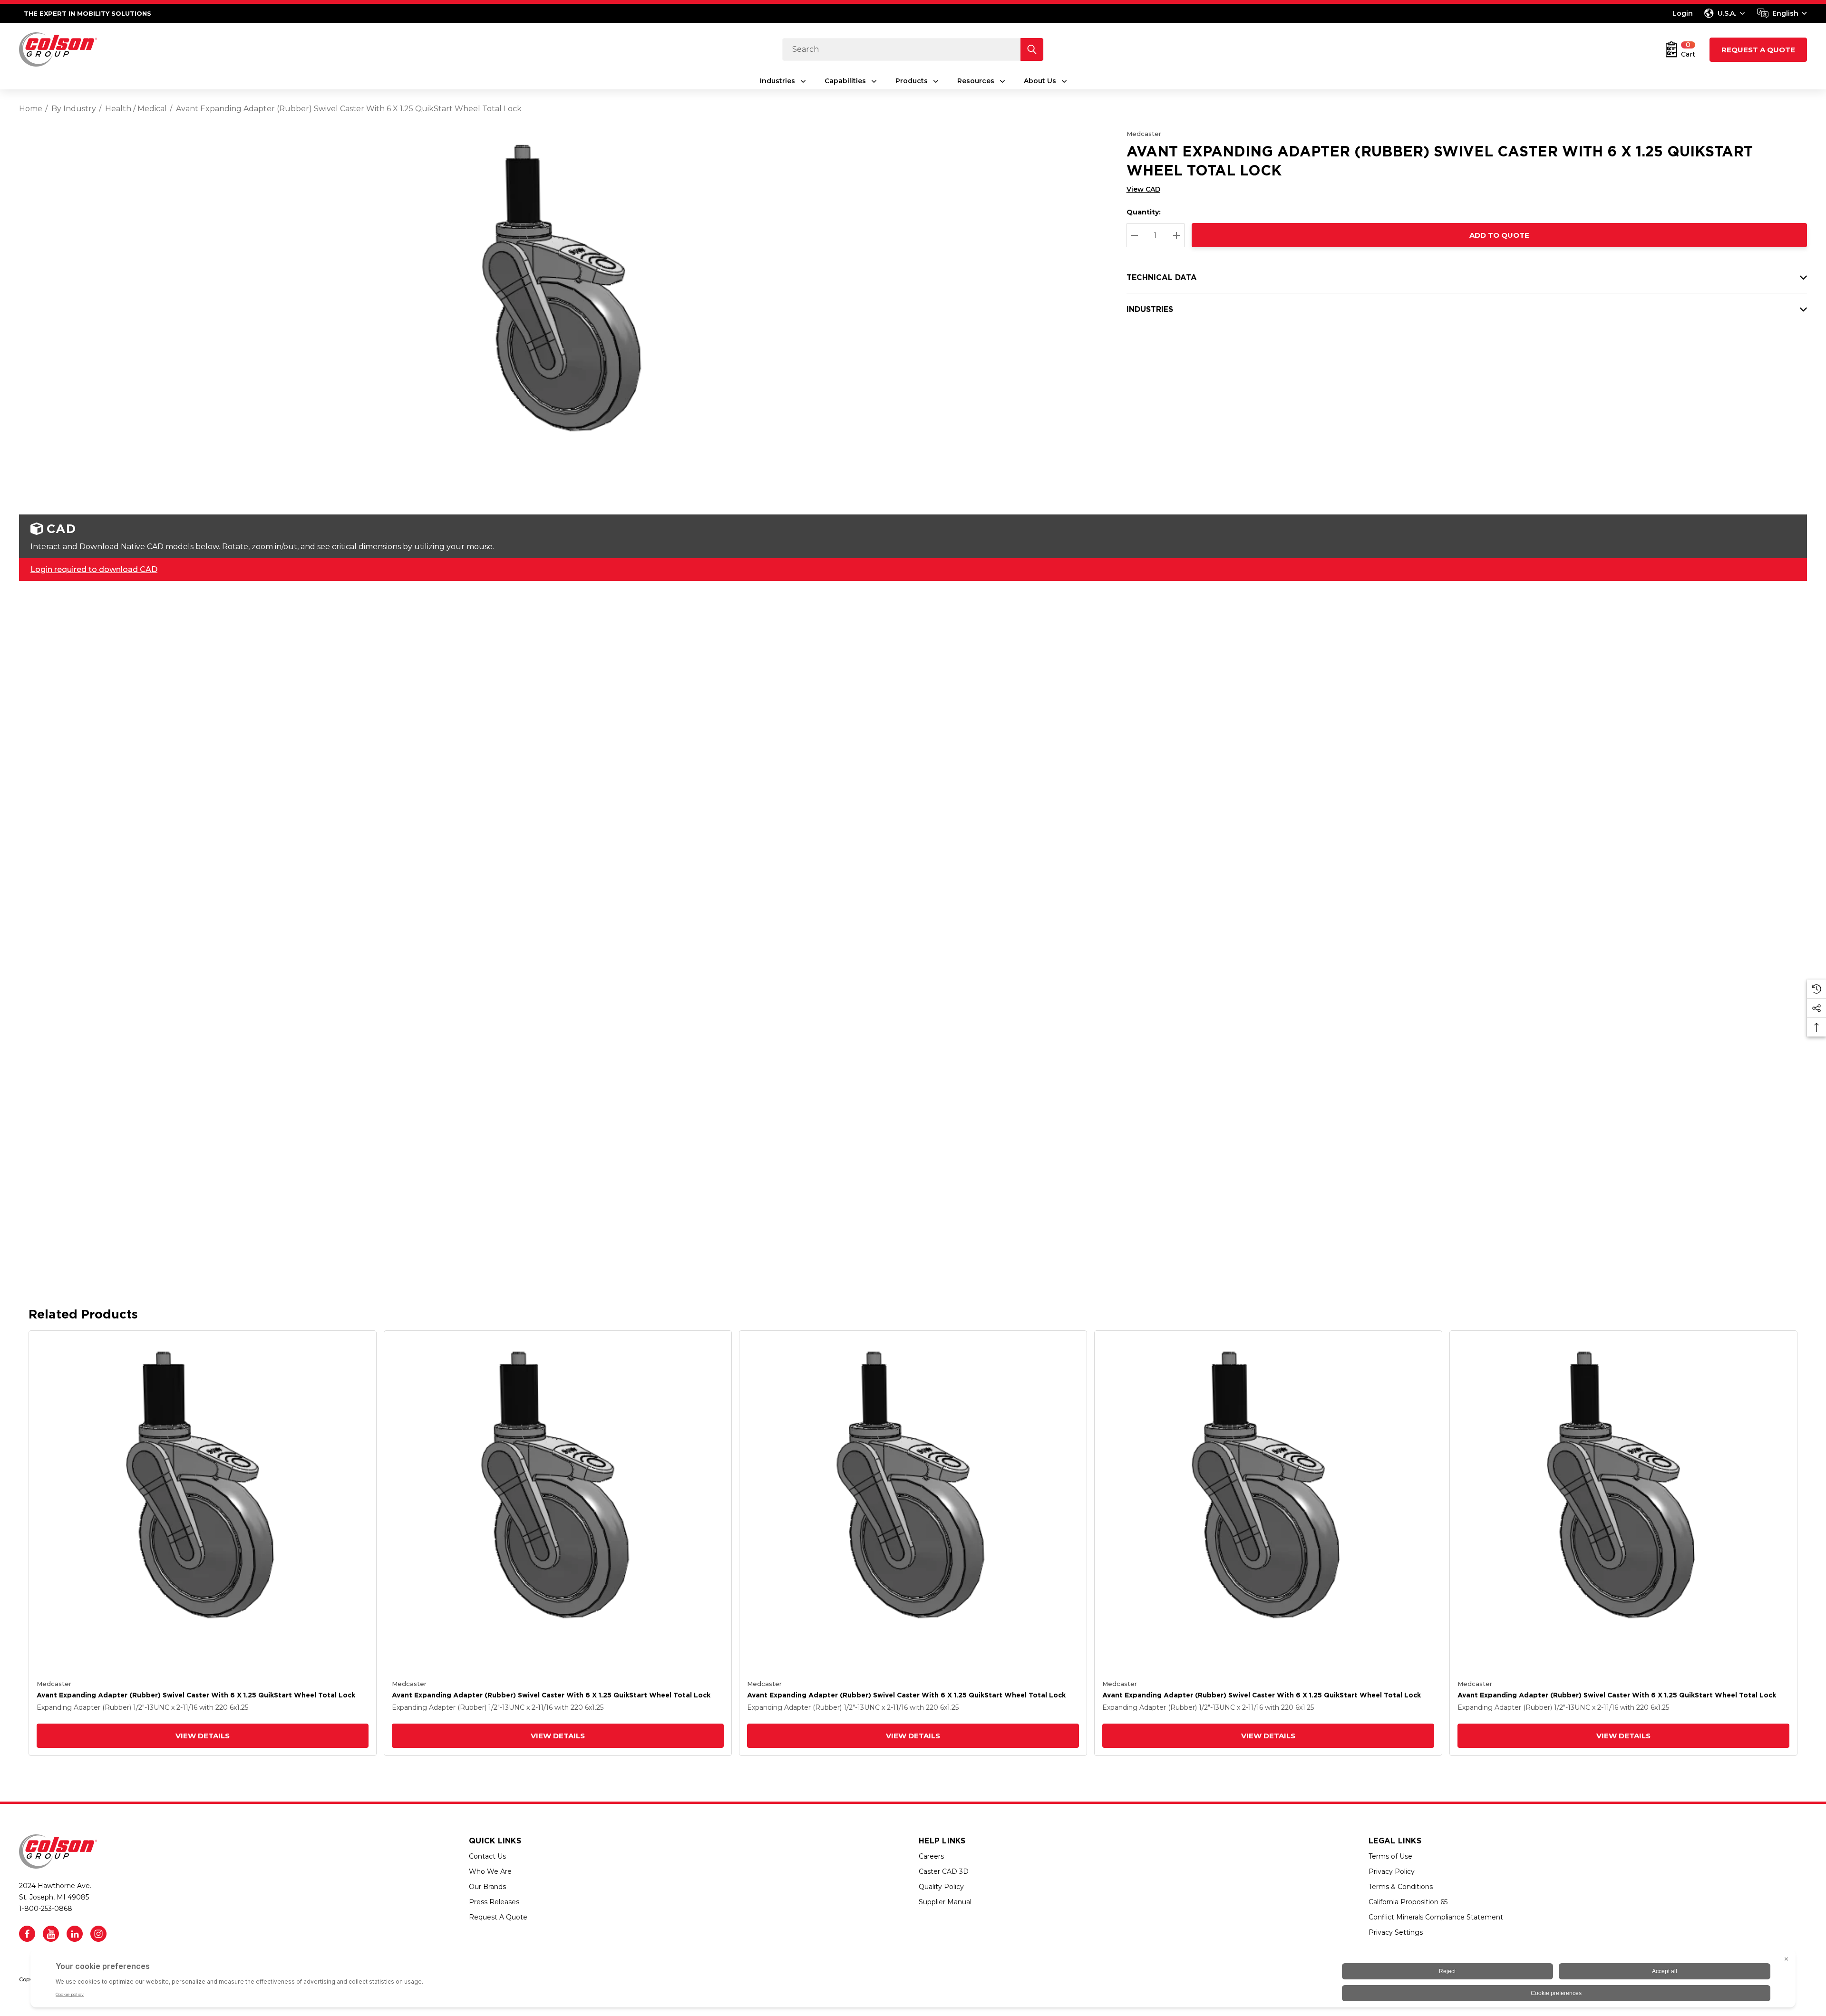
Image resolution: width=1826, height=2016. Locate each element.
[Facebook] (27, 1934)
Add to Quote (1499, 235)
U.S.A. (1727, 13)
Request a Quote (1758, 50)
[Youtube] (51, 1934)
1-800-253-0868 (46, 1909)
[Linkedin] (75, 1934)
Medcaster (1144, 134)
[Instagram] (98, 1934)
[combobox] (1782, 13)
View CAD (1143, 189)
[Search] (1032, 49)
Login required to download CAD (94, 569)
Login (1683, 13)
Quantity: (1144, 212)
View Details (203, 1736)
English (1785, 13)
